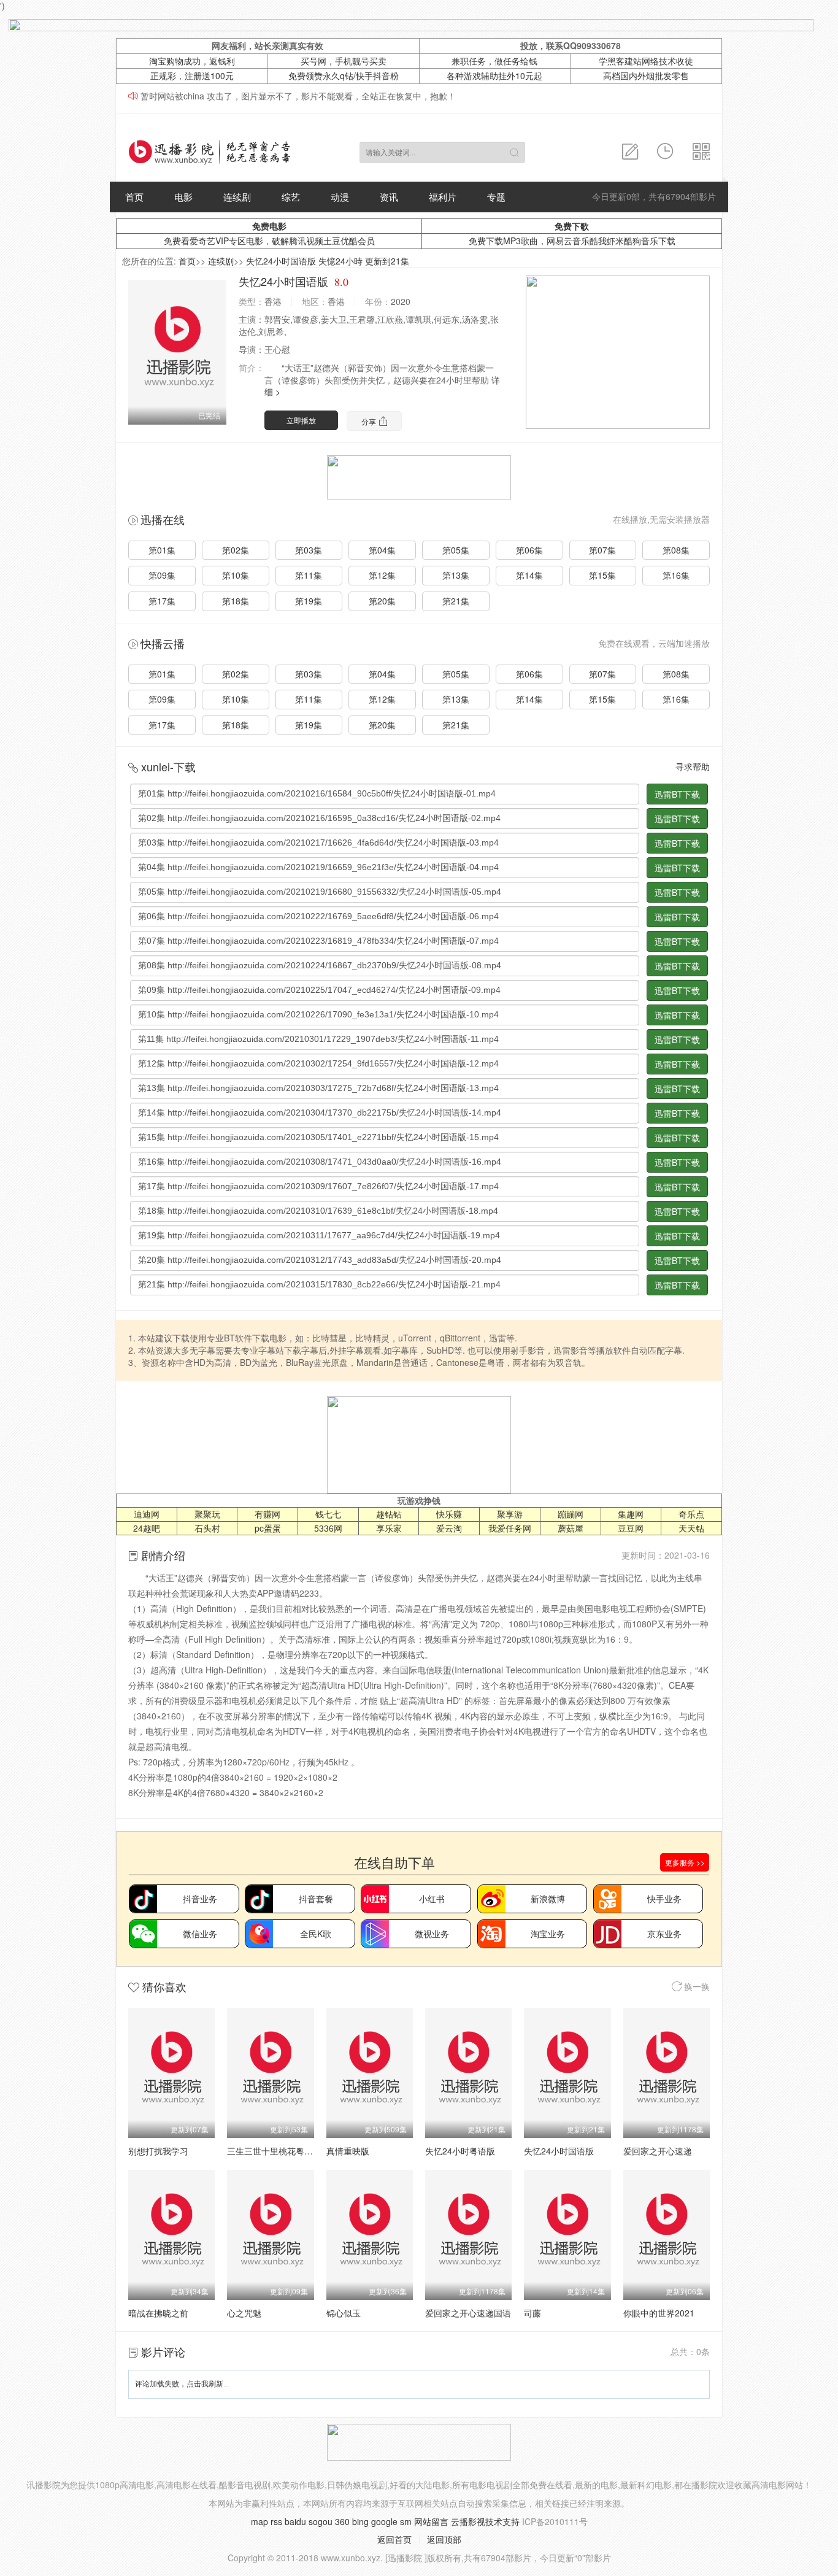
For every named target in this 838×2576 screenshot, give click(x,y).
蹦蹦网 (571, 1514)
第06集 (529, 550)
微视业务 (432, 1934)
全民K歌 (316, 1934)
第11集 (309, 575)
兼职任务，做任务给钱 (494, 61)
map (259, 2521)
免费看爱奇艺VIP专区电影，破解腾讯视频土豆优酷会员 (269, 241)
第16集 (676, 575)
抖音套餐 (316, 1899)
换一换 (696, 1986)
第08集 (676, 550)
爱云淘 (449, 1528)
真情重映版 (348, 2151)
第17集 (162, 601)
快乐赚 (449, 1514)
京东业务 (664, 1934)
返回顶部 (444, 2539)
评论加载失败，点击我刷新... (182, 2384)
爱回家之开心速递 (658, 2151)
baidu (295, 2521)
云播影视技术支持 (485, 2521)
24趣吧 (147, 1528)
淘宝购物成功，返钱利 (192, 61)
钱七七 (328, 1514)
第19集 (309, 601)
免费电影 (269, 226)
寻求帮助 (693, 766)
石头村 (207, 1528)
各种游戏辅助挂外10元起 (494, 75)
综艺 (291, 197)
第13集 (456, 575)
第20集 (382, 601)
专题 (496, 197)
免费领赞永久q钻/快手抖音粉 (344, 75)
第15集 (602, 575)
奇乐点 (691, 1514)
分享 (370, 421)
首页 (134, 197)
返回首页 (394, 2539)
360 (342, 2521)
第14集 (529, 575)
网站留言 (431, 2521)
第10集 (236, 575)
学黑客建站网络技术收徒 (646, 61)
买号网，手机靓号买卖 (344, 61)
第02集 (236, 550)
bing (360, 2521)
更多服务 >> (685, 1862)
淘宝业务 (548, 1934)
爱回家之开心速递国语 (468, 2313)
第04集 (382, 550)
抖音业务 (200, 1899)
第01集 (162, 550)
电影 (183, 197)
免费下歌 (572, 226)
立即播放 (301, 420)
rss (276, 2521)
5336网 (328, 1528)
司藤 (532, 2313)
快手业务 (664, 1899)
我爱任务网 (510, 1528)
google (384, 2521)
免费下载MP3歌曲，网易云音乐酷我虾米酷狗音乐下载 (572, 241)
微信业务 (200, 1934)
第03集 (309, 550)
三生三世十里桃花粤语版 (274, 2151)
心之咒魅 (244, 2313)
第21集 (456, 601)
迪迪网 (147, 1514)
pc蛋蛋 (268, 1528)
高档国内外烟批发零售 (646, 75)
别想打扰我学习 (158, 2151)
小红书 (432, 1899)
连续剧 (237, 197)
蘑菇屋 (571, 1528)
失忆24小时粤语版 (460, 2151)
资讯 (389, 197)
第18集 (236, 601)
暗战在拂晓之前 (158, 2313)
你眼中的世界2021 (659, 2313)
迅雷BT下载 (677, 794)
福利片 (443, 197)
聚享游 (510, 1514)
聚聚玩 (207, 1514)
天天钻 (691, 1528)
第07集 (602, 550)
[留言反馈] (630, 152)
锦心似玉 (344, 2313)
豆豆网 (631, 1528)
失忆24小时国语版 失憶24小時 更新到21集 (328, 261)
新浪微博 (548, 1899)
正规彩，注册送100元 (192, 75)
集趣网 (631, 1514)
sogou (321, 2521)
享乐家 (389, 1528)
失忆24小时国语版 (559, 2151)
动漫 (340, 197)
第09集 (162, 575)
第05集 (456, 550)
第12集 (382, 575)
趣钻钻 (389, 1514)
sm (406, 2521)
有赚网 (267, 1514)
